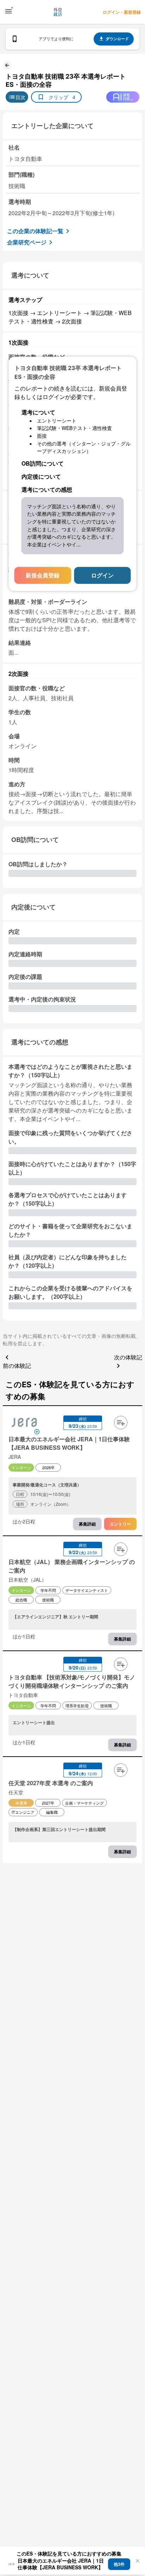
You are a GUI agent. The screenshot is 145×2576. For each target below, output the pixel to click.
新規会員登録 (43, 575)
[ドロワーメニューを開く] (8, 11)
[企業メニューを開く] (24, 1423)
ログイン (102, 575)
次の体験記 (128, 1357)
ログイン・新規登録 (122, 12)
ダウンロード (117, 39)
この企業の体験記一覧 (35, 231)
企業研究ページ (27, 242)
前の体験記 (17, 1366)
